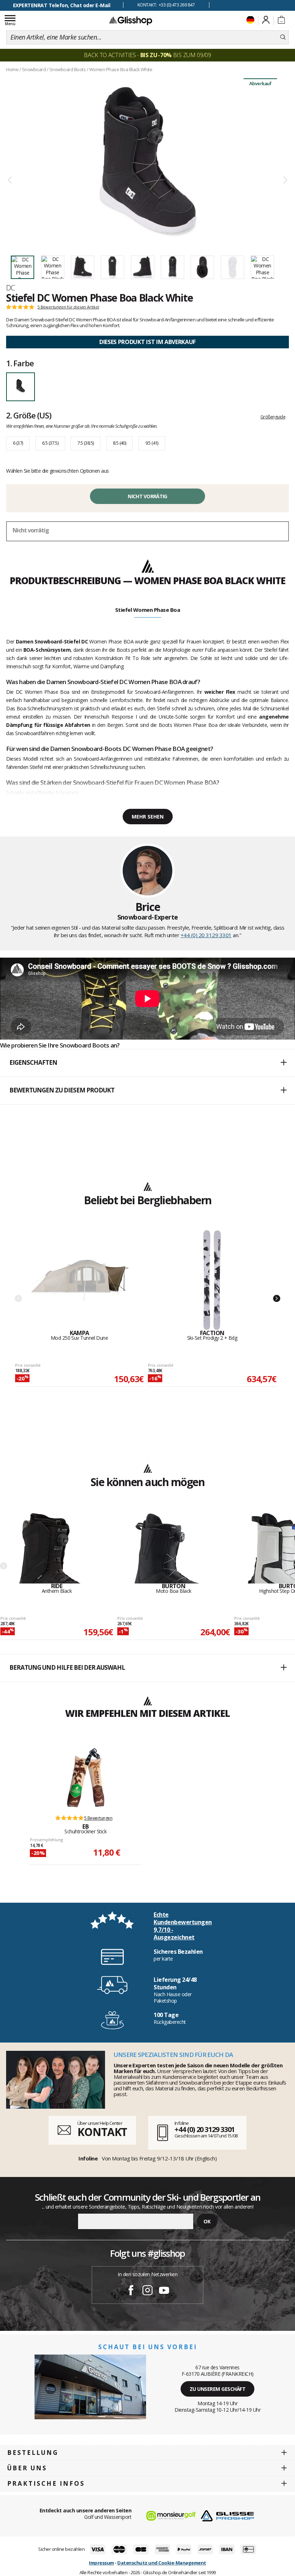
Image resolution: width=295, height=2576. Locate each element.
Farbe (20, 363)
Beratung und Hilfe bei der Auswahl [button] (67, 1667)
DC (11, 288)
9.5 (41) (152, 443)
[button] (147, 1063)
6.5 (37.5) (50, 443)
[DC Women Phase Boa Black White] (147, 162)
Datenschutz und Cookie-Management (162, 2563)
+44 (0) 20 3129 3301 (206, 935)
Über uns (27, 2468)
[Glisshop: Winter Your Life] (131, 20)
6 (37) (18, 443)
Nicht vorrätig (147, 496)
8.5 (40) (119, 443)
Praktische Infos (46, 2483)
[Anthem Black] (57, 1548)
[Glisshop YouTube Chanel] (164, 2291)
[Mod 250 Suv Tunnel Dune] (80, 1280)
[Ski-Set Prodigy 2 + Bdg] (212, 1280)
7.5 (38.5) (85, 443)
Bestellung (33, 2453)
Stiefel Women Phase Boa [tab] (148, 610)
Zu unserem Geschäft (218, 2389)
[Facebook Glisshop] (131, 2291)
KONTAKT (102, 2132)
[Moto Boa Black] (174, 1548)
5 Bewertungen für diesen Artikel (68, 307)
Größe (28, 415)
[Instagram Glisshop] (147, 2291)
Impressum (101, 2563)
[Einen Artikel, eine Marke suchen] (283, 37)
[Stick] (86, 1778)
